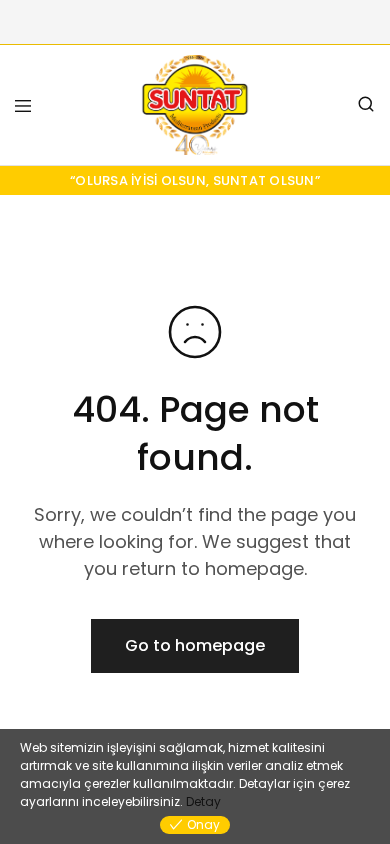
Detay (203, 801)
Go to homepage (195, 645)
